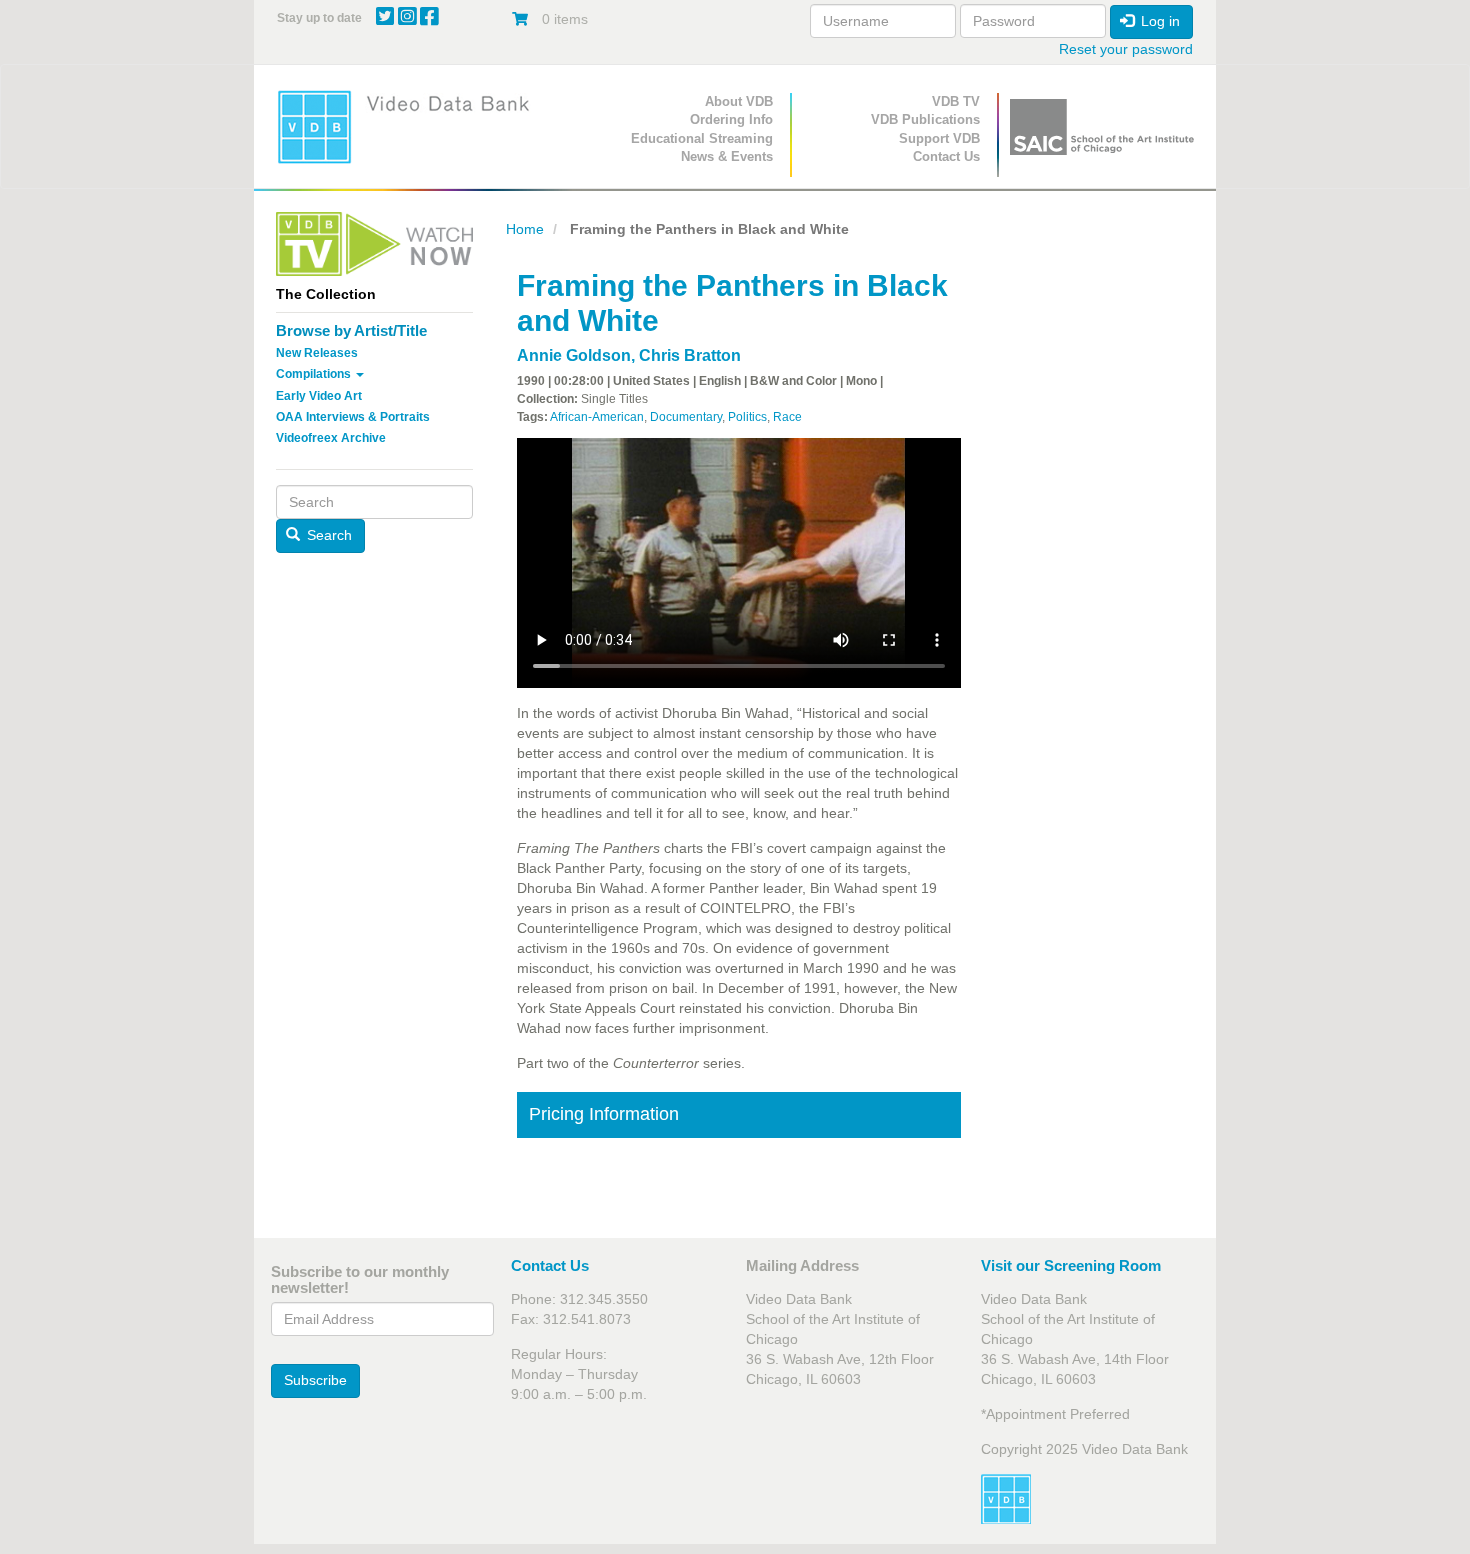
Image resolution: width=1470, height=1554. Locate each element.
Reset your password (1126, 49)
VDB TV (956, 101)
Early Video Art (319, 396)
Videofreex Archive (331, 438)
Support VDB (939, 138)
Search (327, 535)
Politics (747, 417)
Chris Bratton (690, 355)
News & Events (727, 156)
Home (525, 229)
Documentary (686, 417)
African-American (597, 417)
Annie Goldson (574, 355)
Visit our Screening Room (1071, 1265)
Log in (1158, 21)
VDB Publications (925, 119)
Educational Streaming (702, 138)
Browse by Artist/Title (351, 330)
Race (787, 417)
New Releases (317, 353)
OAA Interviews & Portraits (353, 417)
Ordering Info (731, 119)
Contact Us (946, 156)
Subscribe (315, 1380)
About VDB (739, 101)
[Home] (410, 126)
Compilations (315, 374)
